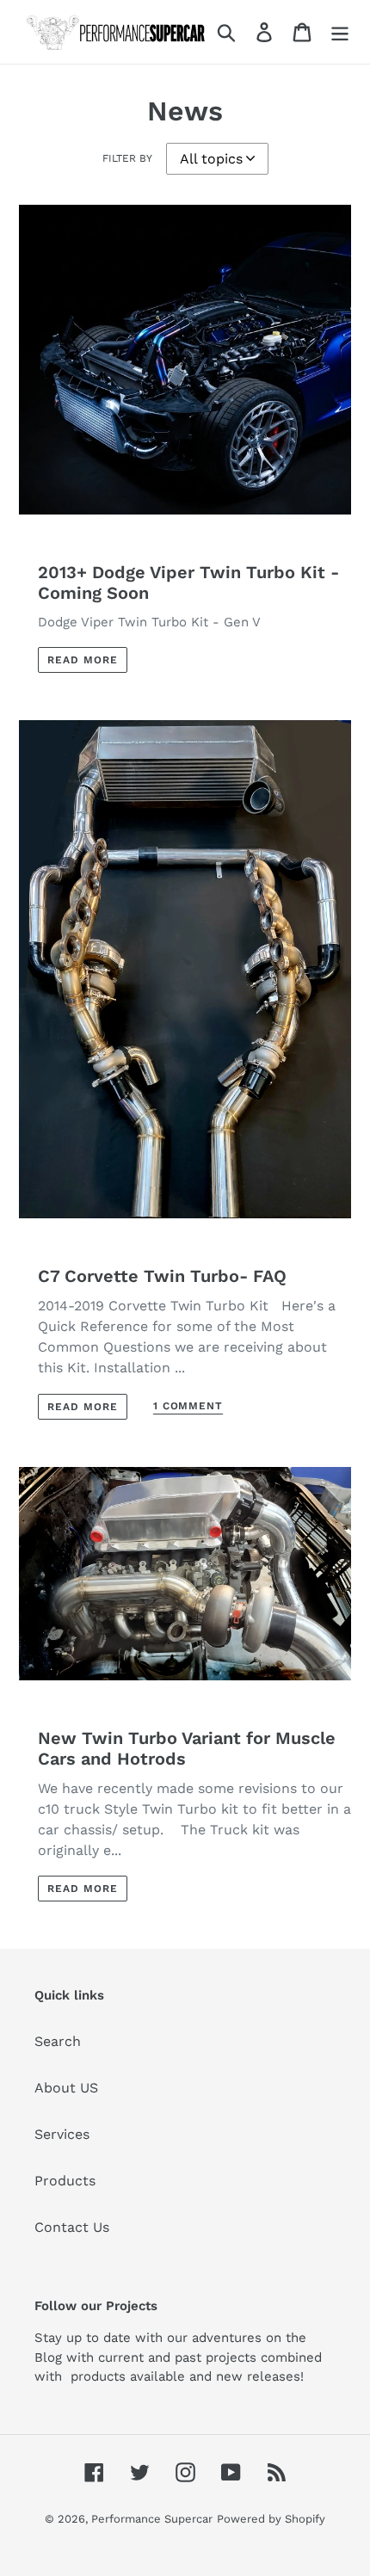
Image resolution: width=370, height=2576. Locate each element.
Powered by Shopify (271, 2519)
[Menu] (340, 32)
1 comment (188, 1406)
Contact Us (72, 2227)
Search (58, 2041)
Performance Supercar (152, 2519)
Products (65, 2181)
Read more (83, 660)
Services (62, 2134)
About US (66, 2088)
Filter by (127, 158)
